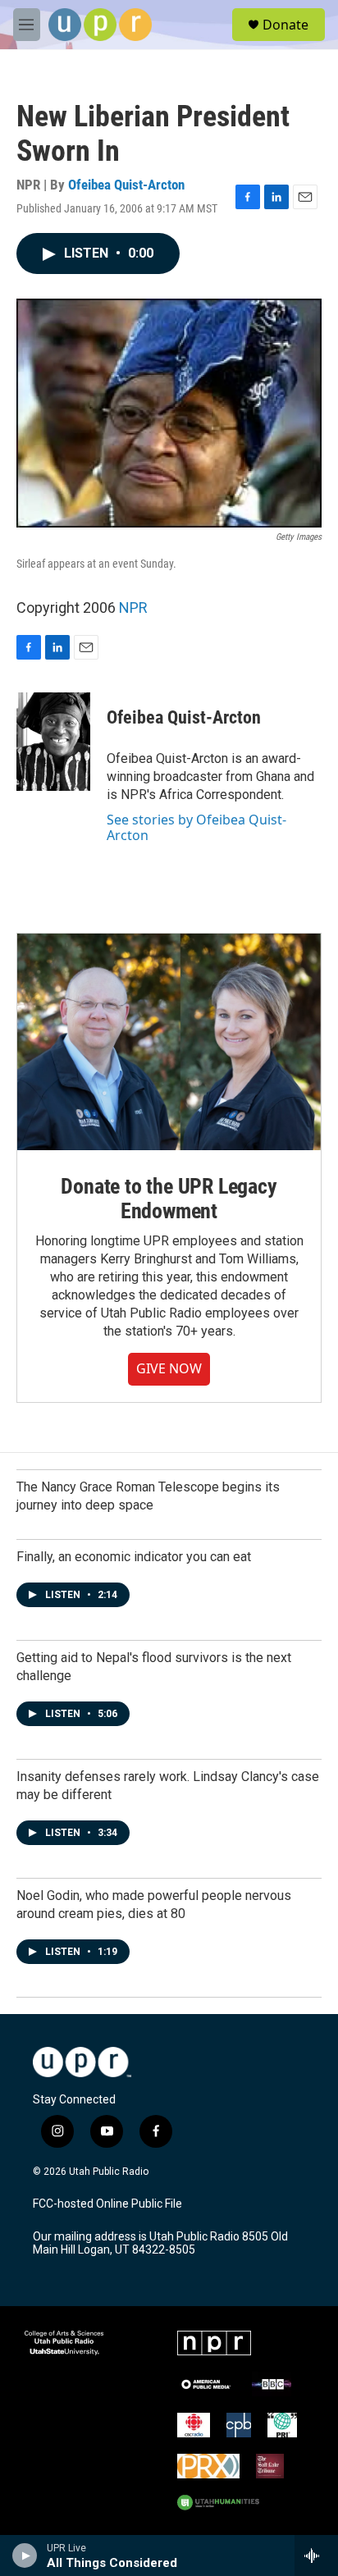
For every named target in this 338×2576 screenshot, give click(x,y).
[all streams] (316, 2555)
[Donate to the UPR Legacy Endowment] (169, 1042)
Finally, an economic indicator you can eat (134, 1557)
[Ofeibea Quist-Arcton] (53, 742)
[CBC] (194, 2425)
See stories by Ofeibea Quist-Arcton (196, 827)
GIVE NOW (169, 1368)
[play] (25, 2555)
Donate (285, 25)
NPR (133, 607)
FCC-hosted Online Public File (107, 2204)
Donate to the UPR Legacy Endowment (169, 1199)
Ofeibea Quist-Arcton (126, 185)
